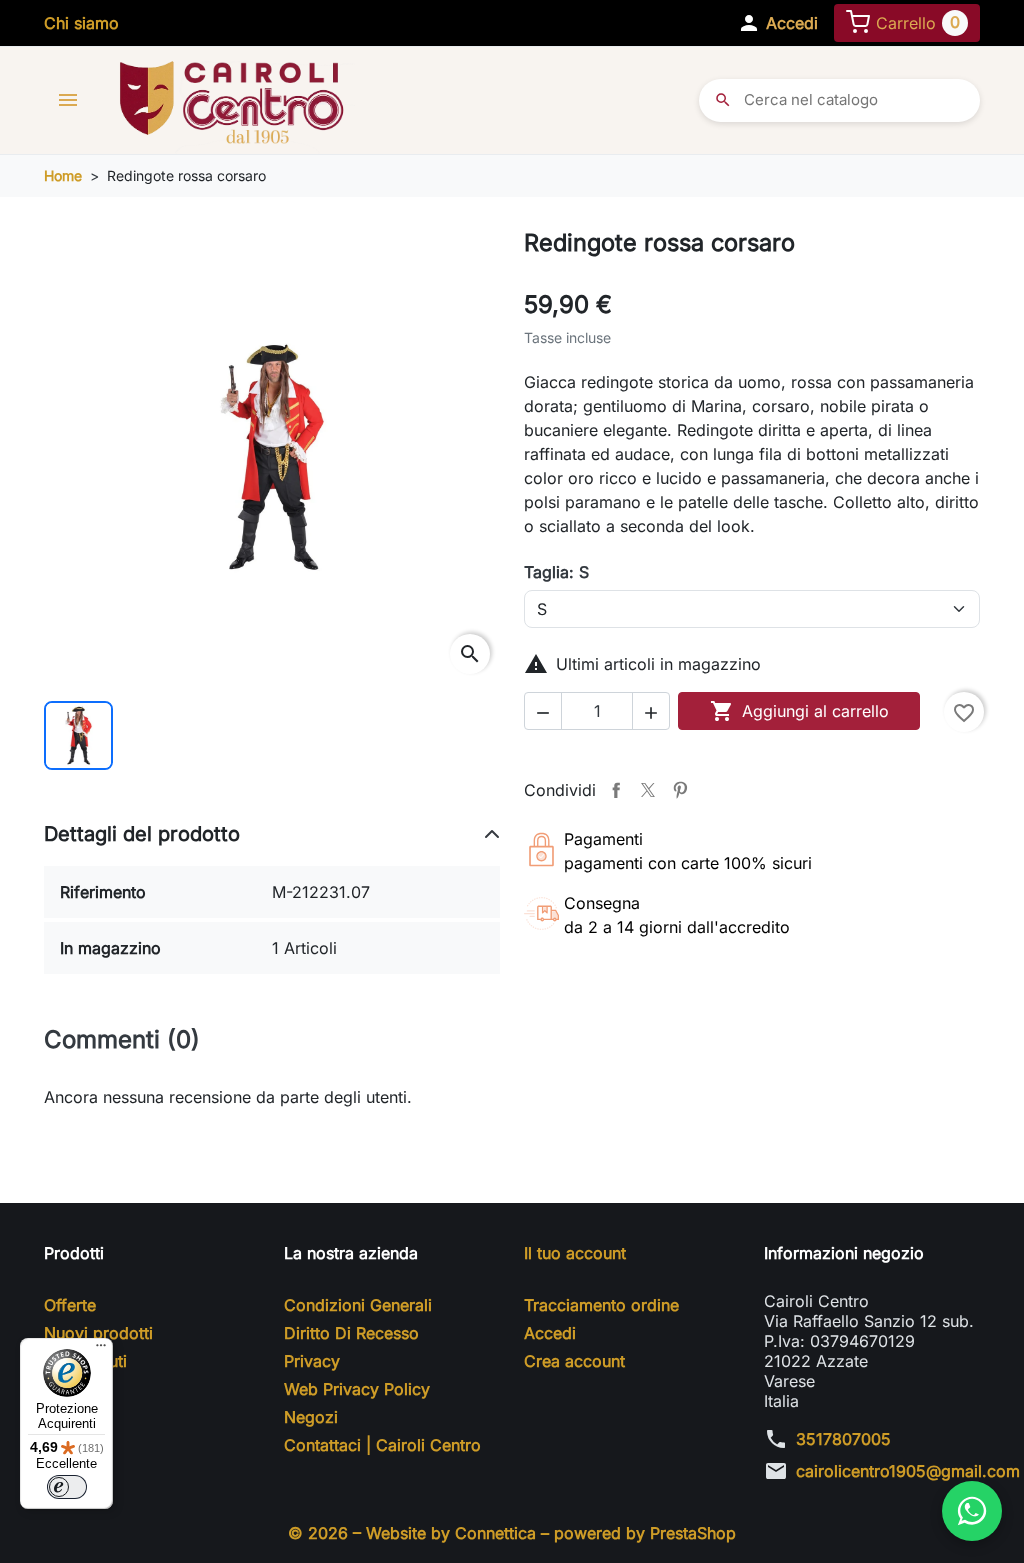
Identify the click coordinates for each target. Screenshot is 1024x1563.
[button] (777, 23)
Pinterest (680, 790)
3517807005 (843, 1439)
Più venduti (85, 1361)
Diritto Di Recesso (351, 1333)
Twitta (648, 790)
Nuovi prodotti (98, 1333)
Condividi (616, 790)
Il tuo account (575, 1253)
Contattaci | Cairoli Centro (382, 1445)
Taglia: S (556, 572)
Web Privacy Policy (357, 1389)
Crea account (574, 1361)
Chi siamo (81, 23)
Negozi (311, 1417)
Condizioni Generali (358, 1305)
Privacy (312, 1361)
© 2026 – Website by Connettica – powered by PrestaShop (512, 1533)
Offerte (70, 1305)
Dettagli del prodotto (142, 834)
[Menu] (101, 1350)
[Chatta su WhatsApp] (972, 1511)
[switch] (67, 1487)
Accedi (550, 1333)
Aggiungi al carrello (799, 711)
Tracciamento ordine (601, 1305)
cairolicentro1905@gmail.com (908, 1471)
